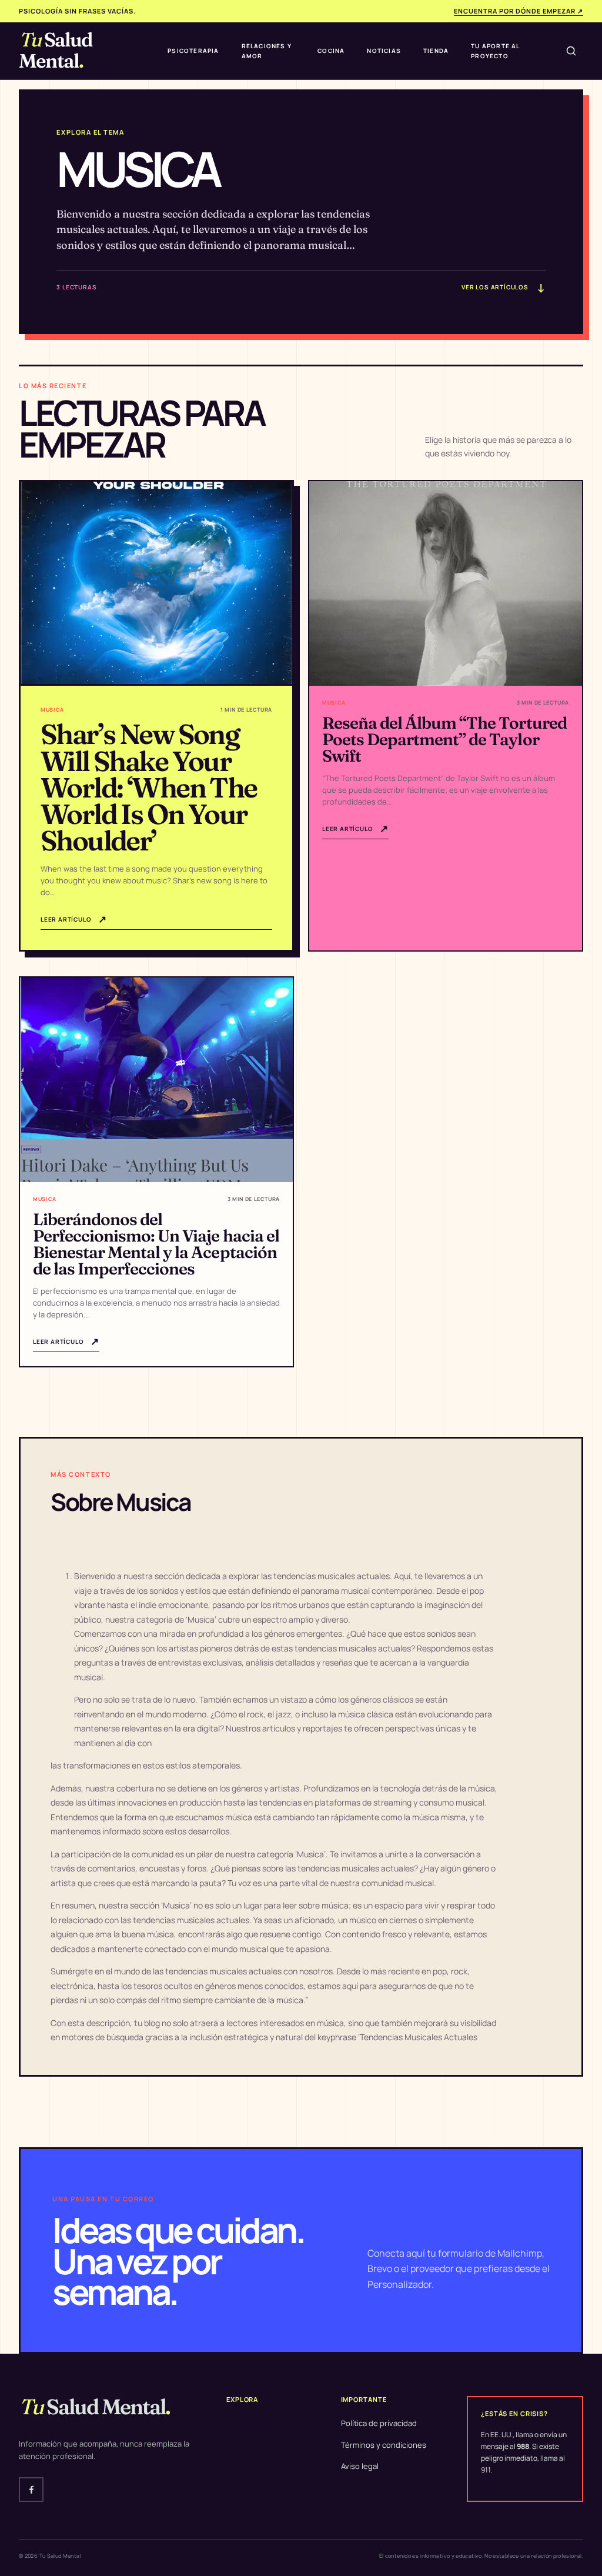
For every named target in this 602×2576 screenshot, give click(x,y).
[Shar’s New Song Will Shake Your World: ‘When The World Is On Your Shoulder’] (156, 584)
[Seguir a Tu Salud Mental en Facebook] (31, 2490)
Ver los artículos (503, 288)
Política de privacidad (379, 2423)
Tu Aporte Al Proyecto (495, 51)
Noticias (384, 51)
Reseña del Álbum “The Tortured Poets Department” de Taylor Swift (444, 739)
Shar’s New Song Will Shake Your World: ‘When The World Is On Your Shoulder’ (149, 787)
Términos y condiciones (384, 2445)
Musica (52, 710)
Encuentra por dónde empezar (519, 11)
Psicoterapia (193, 51)
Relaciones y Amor (267, 51)
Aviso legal (360, 2466)
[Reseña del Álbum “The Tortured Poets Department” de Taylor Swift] (446, 583)
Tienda (436, 51)
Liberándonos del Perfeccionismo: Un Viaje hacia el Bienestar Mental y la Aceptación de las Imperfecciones (156, 1244)
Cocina (331, 51)
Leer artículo (74, 919)
